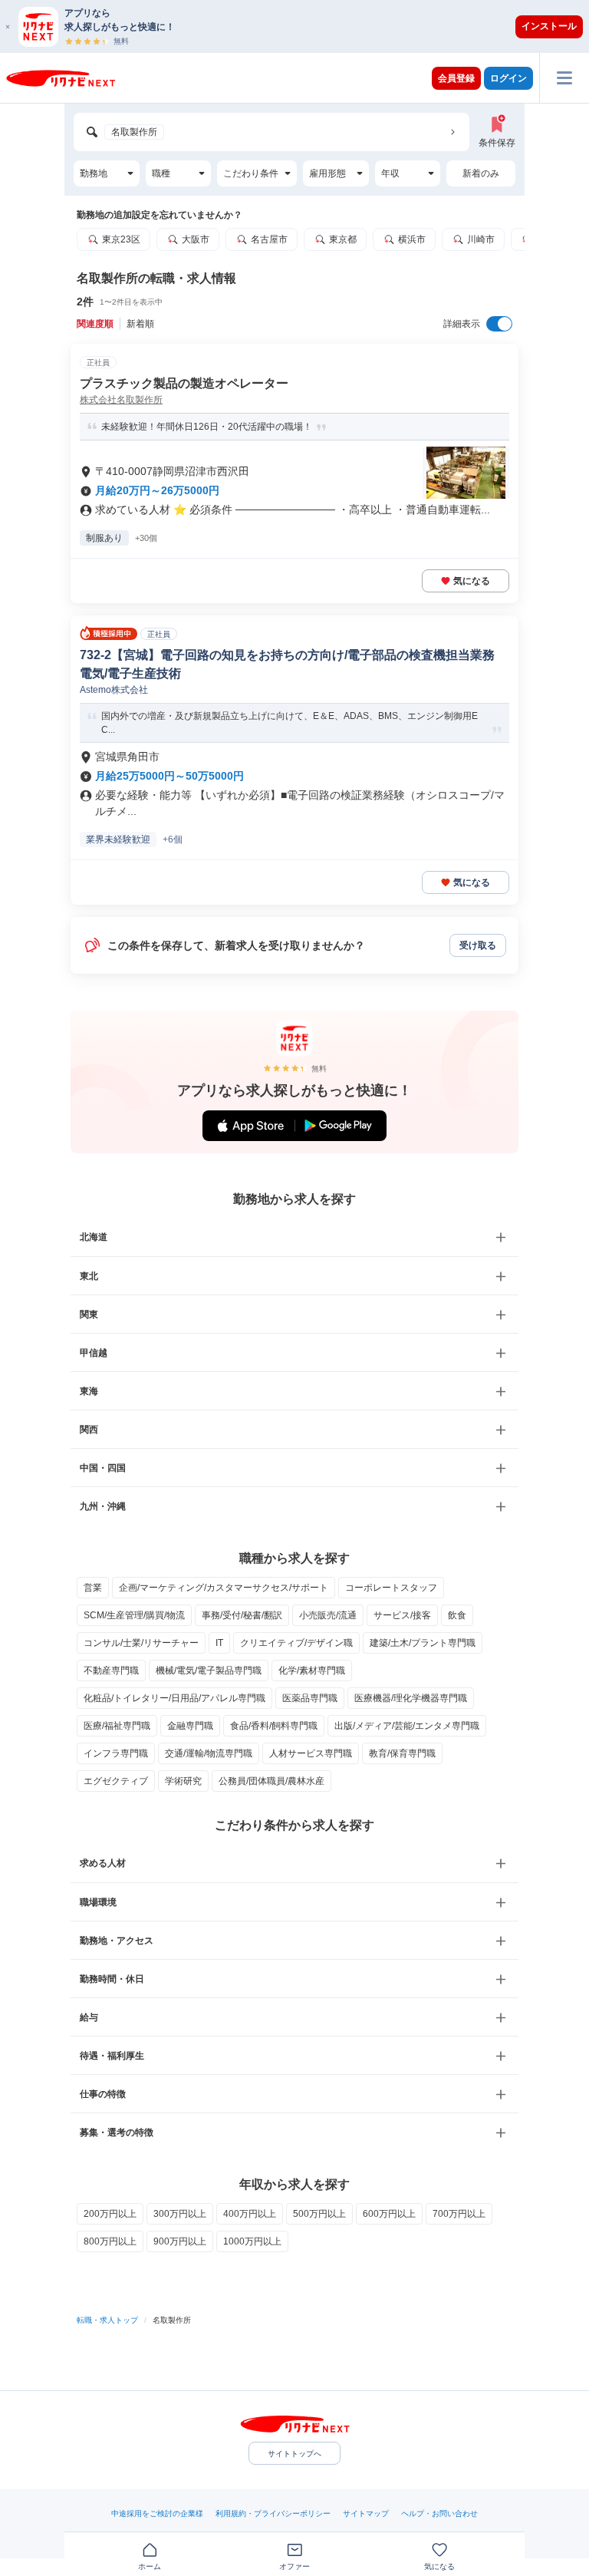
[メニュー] (564, 78)
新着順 (140, 324)
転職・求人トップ (107, 2320)
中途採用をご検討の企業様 (157, 2513)
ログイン (508, 78)
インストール (549, 26)
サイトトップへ (294, 2454)
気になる (472, 581)
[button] (302, 26)
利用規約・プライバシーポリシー (273, 2513)
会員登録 (456, 78)
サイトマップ (366, 2513)
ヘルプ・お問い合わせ (439, 2513)
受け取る (478, 945)
